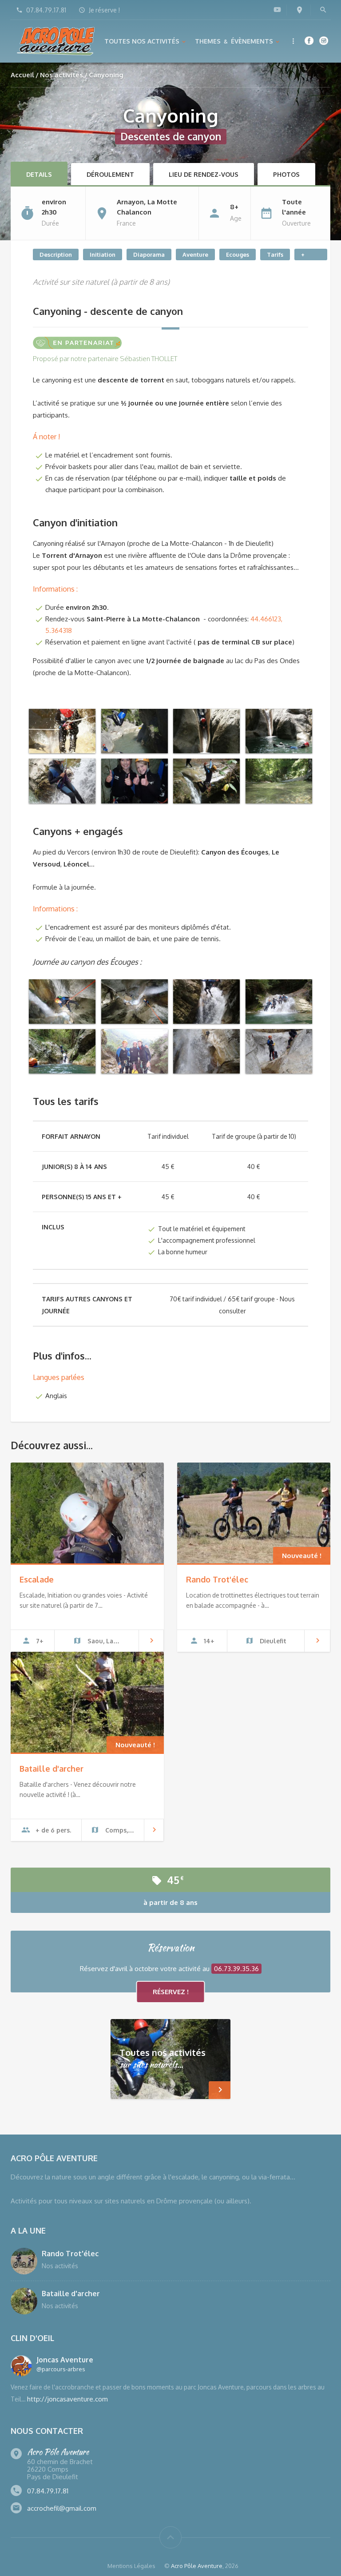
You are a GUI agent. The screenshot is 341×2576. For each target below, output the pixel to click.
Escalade (37, 1579)
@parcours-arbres (61, 2369)
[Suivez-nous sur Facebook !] (309, 40)
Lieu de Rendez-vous (204, 174)
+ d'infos (311, 256)
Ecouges (238, 254)
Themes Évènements (234, 41)
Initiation (103, 254)
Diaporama (149, 254)
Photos (286, 174)
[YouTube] (277, 9)
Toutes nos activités (142, 41)
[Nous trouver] (299, 10)
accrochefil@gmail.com (62, 2508)
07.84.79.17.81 (46, 10)
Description (56, 254)
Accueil (22, 75)
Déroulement (110, 174)
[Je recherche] (323, 10)
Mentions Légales (131, 2566)
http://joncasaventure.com (67, 2399)
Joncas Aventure (65, 2360)
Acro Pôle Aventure (197, 2566)
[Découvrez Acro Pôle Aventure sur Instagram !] (324, 40)
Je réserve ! (104, 10)
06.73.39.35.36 (236, 1969)
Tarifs (275, 254)
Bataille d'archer (52, 1769)
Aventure (195, 254)
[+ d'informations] (294, 41)
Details (39, 174)
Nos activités (61, 75)
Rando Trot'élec (217, 1579)
